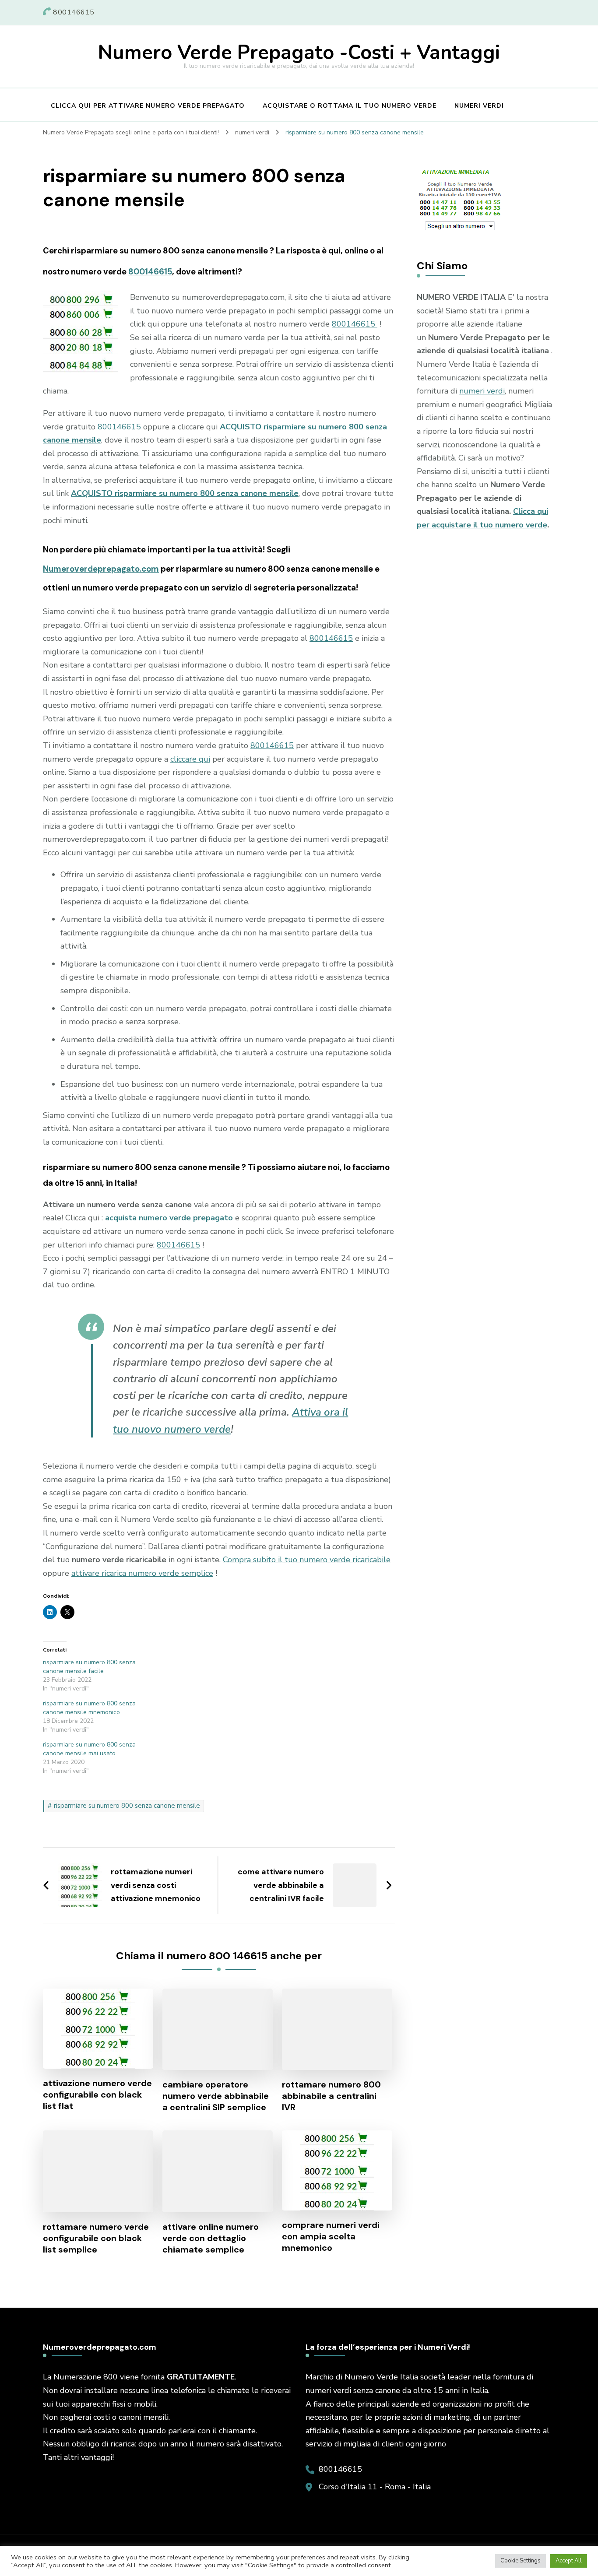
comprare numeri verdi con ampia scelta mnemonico (331, 2236)
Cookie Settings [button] (521, 2561)
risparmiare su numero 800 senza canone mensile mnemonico (89, 1708)
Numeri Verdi (479, 106)
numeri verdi (482, 391)
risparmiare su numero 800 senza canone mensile (127, 1806)
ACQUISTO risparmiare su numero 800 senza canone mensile (185, 493)
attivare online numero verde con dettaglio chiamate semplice (211, 2238)
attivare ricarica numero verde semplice (142, 1573)
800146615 (150, 272)
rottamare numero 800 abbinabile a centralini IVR (331, 2096)
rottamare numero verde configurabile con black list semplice (96, 2238)
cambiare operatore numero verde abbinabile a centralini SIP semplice (216, 2096)
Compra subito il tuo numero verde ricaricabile (307, 1560)
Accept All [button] (569, 2561)
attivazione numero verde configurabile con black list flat (97, 2095)
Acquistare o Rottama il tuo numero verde (350, 106)
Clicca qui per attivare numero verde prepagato (148, 106)
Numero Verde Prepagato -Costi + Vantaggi (299, 53)
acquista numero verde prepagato (169, 1218)
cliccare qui (190, 759)
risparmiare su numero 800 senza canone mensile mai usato (89, 1749)
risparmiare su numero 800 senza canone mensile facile (89, 1667)
